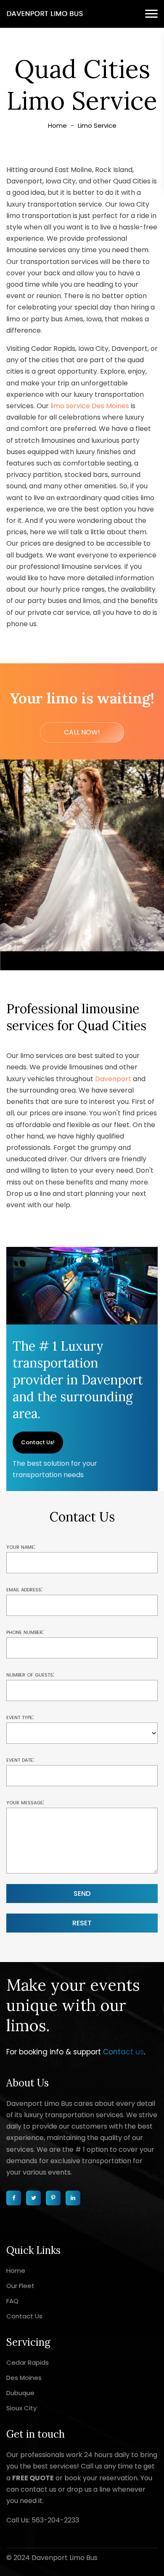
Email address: (24, 1589)
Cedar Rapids (28, 2362)
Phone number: (25, 1632)
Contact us (123, 2052)
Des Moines (24, 2378)
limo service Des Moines (90, 406)
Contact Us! (38, 1442)
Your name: (21, 1546)
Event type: (20, 1717)
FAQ (12, 2301)
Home (57, 125)
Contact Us (24, 2316)
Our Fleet (20, 2286)
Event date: (20, 1759)
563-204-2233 (55, 2520)
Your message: (25, 1802)
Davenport (113, 1079)
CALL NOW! (82, 732)
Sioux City (21, 2408)
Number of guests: (30, 1674)
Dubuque (20, 2393)
